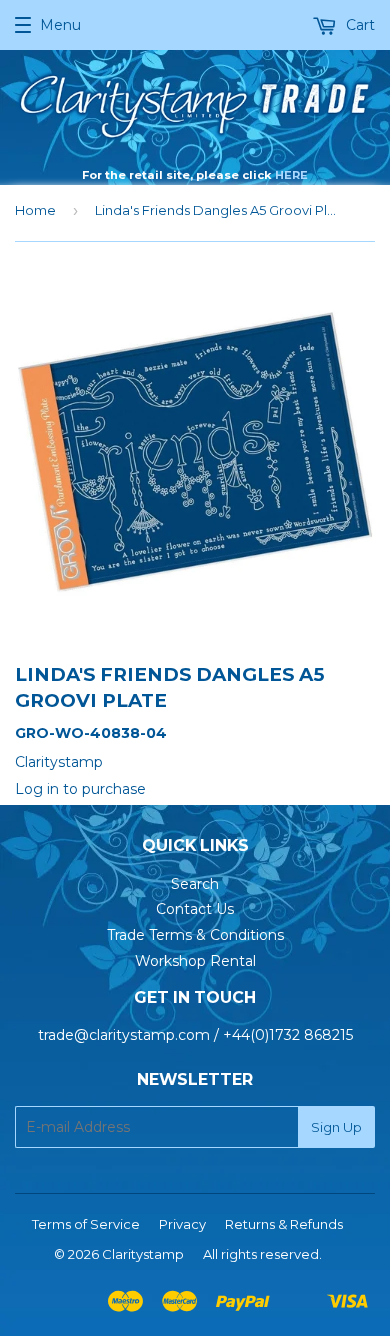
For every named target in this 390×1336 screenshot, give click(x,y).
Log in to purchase (80, 789)
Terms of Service (86, 1224)
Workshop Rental (195, 961)
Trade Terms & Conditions (195, 935)
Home (35, 210)
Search (195, 884)
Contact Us (195, 909)
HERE (291, 175)
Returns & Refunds (284, 1224)
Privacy (182, 1224)
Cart (358, 25)
